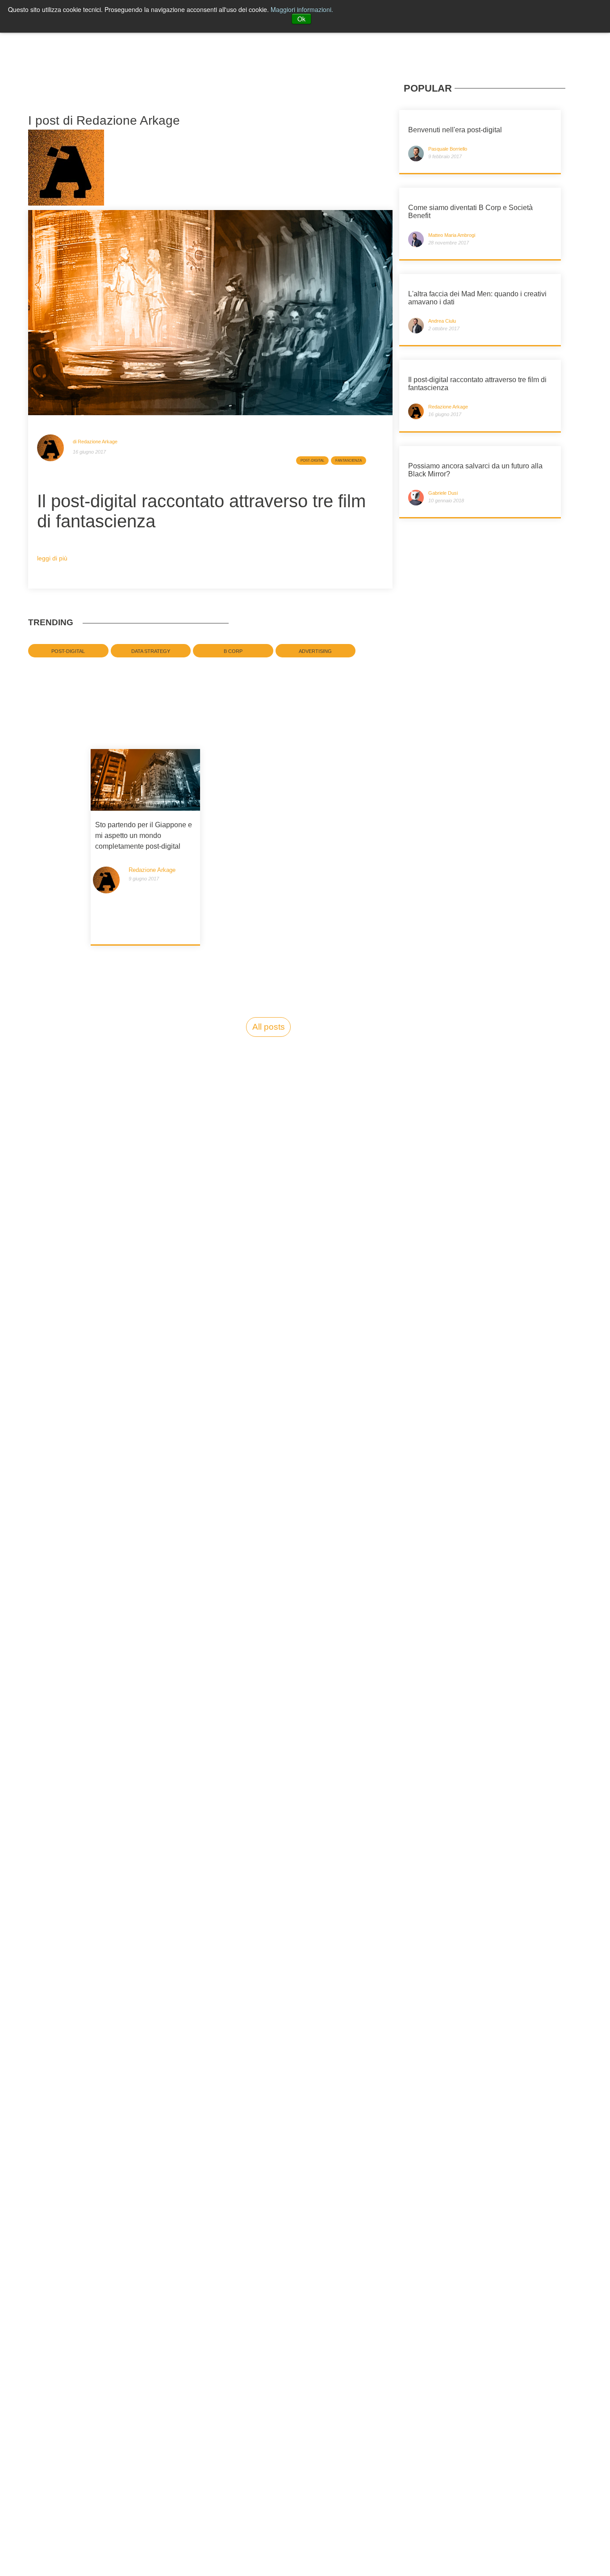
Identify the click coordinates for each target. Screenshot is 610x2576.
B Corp (233, 651)
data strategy (151, 651)
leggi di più (52, 558)
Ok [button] (301, 19)
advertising (315, 651)
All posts (269, 1027)
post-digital (312, 461)
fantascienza (349, 461)
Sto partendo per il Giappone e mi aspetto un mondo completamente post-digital (144, 836)
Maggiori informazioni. (302, 9)
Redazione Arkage (152, 874)
